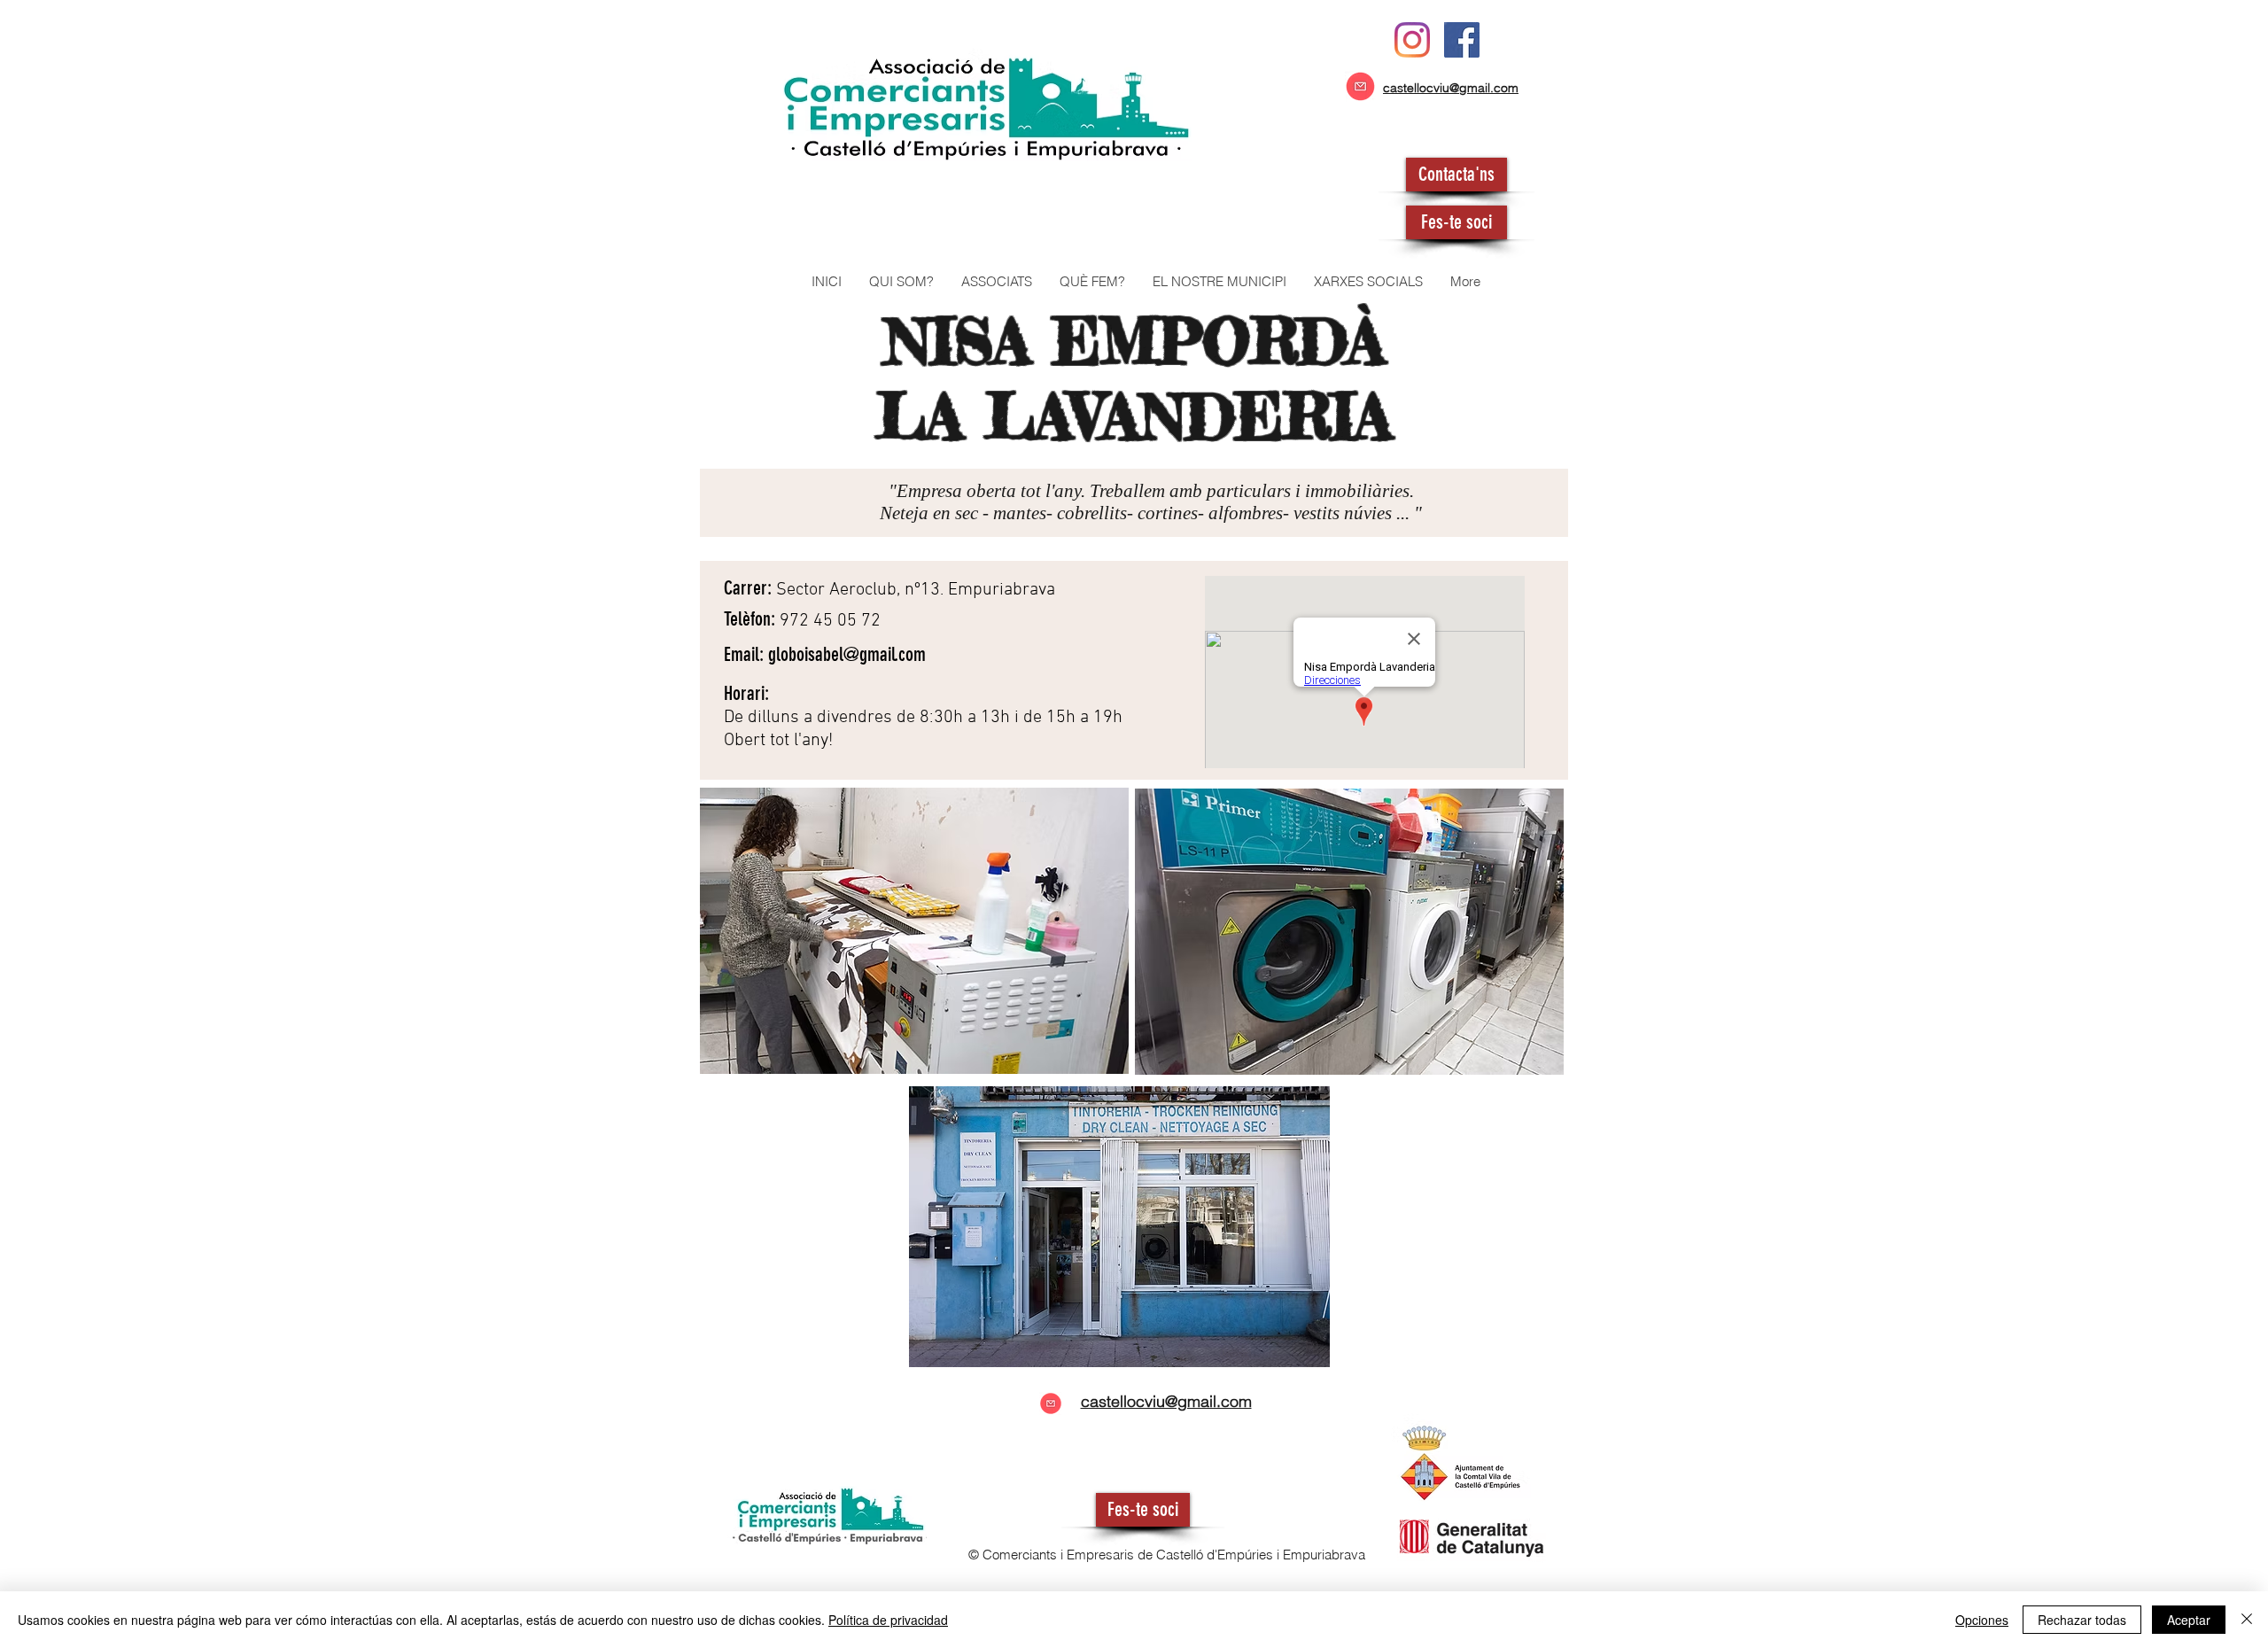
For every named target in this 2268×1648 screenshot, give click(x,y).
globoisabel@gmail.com (847, 654)
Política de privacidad (888, 1620)
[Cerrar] (2247, 1620)
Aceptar (2189, 1620)
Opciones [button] (1982, 1620)
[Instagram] (1412, 40)
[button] (996, 282)
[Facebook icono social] (1462, 40)
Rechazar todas (2082, 1620)
